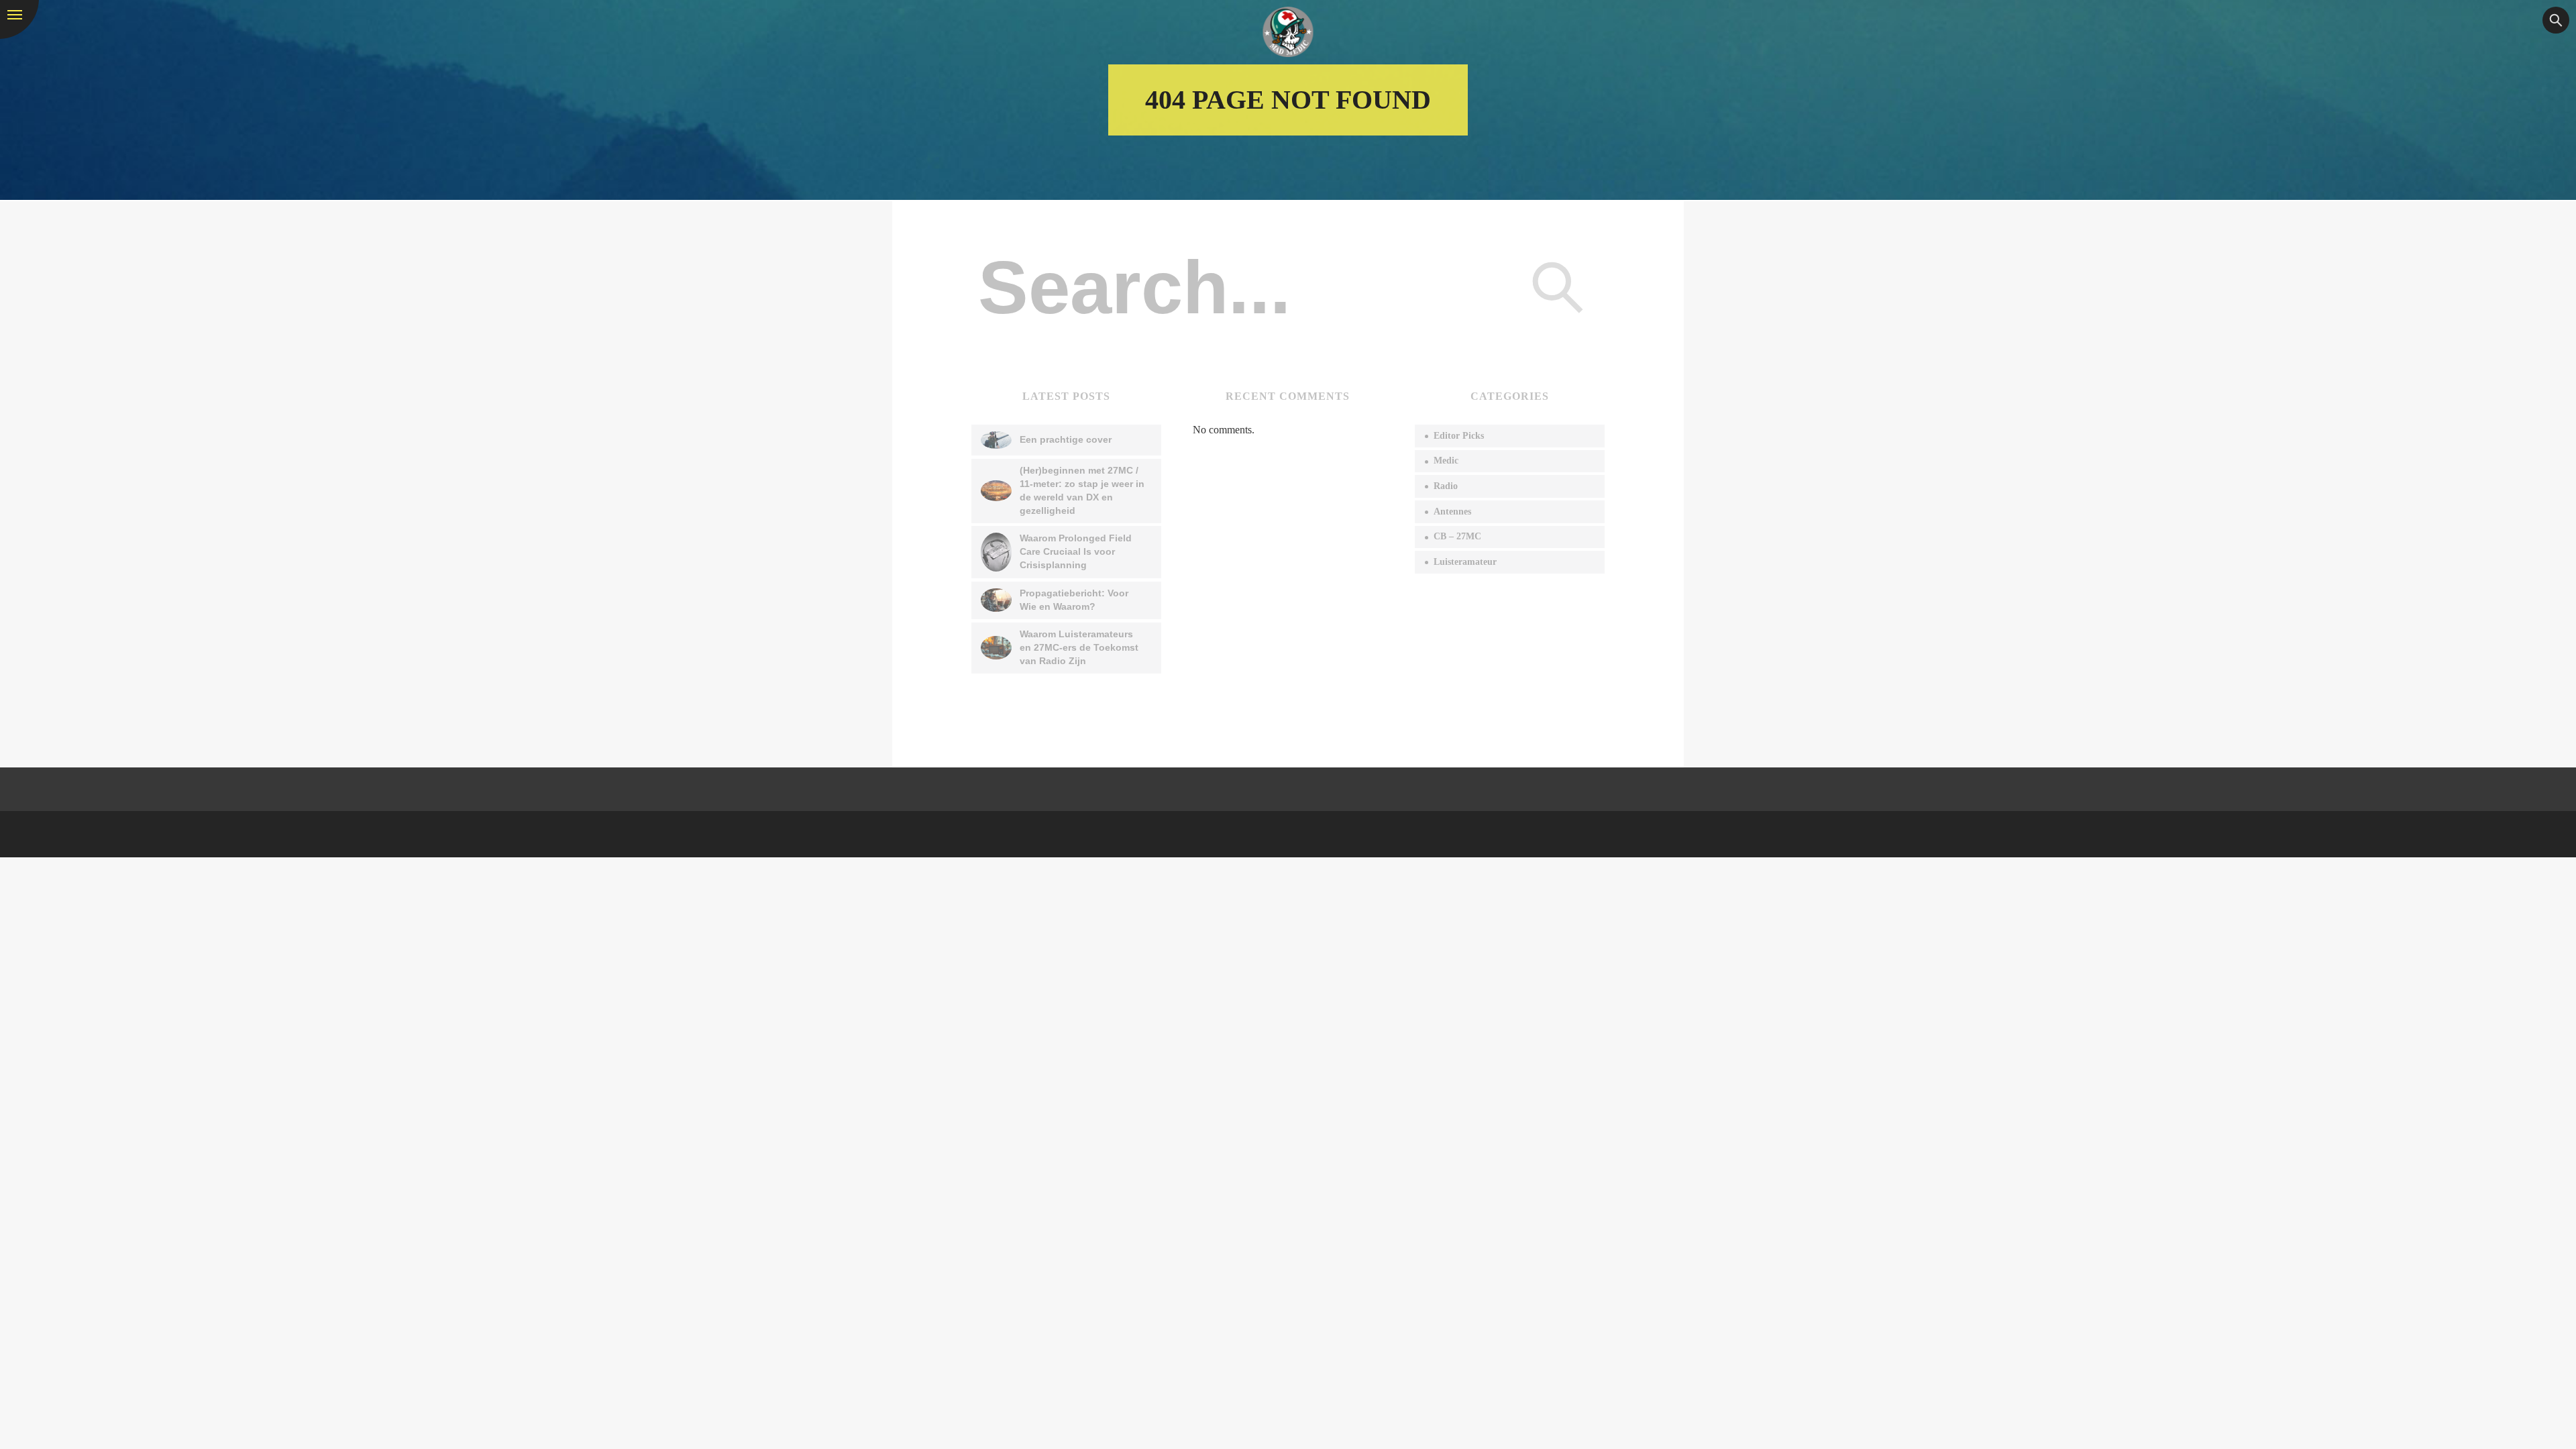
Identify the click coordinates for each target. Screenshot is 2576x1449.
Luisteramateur (1465, 562)
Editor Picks (1459, 436)
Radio (1446, 486)
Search (1558, 287)
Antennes (1452, 512)
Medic (1446, 461)
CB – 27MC (1457, 536)
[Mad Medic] (1288, 32)
